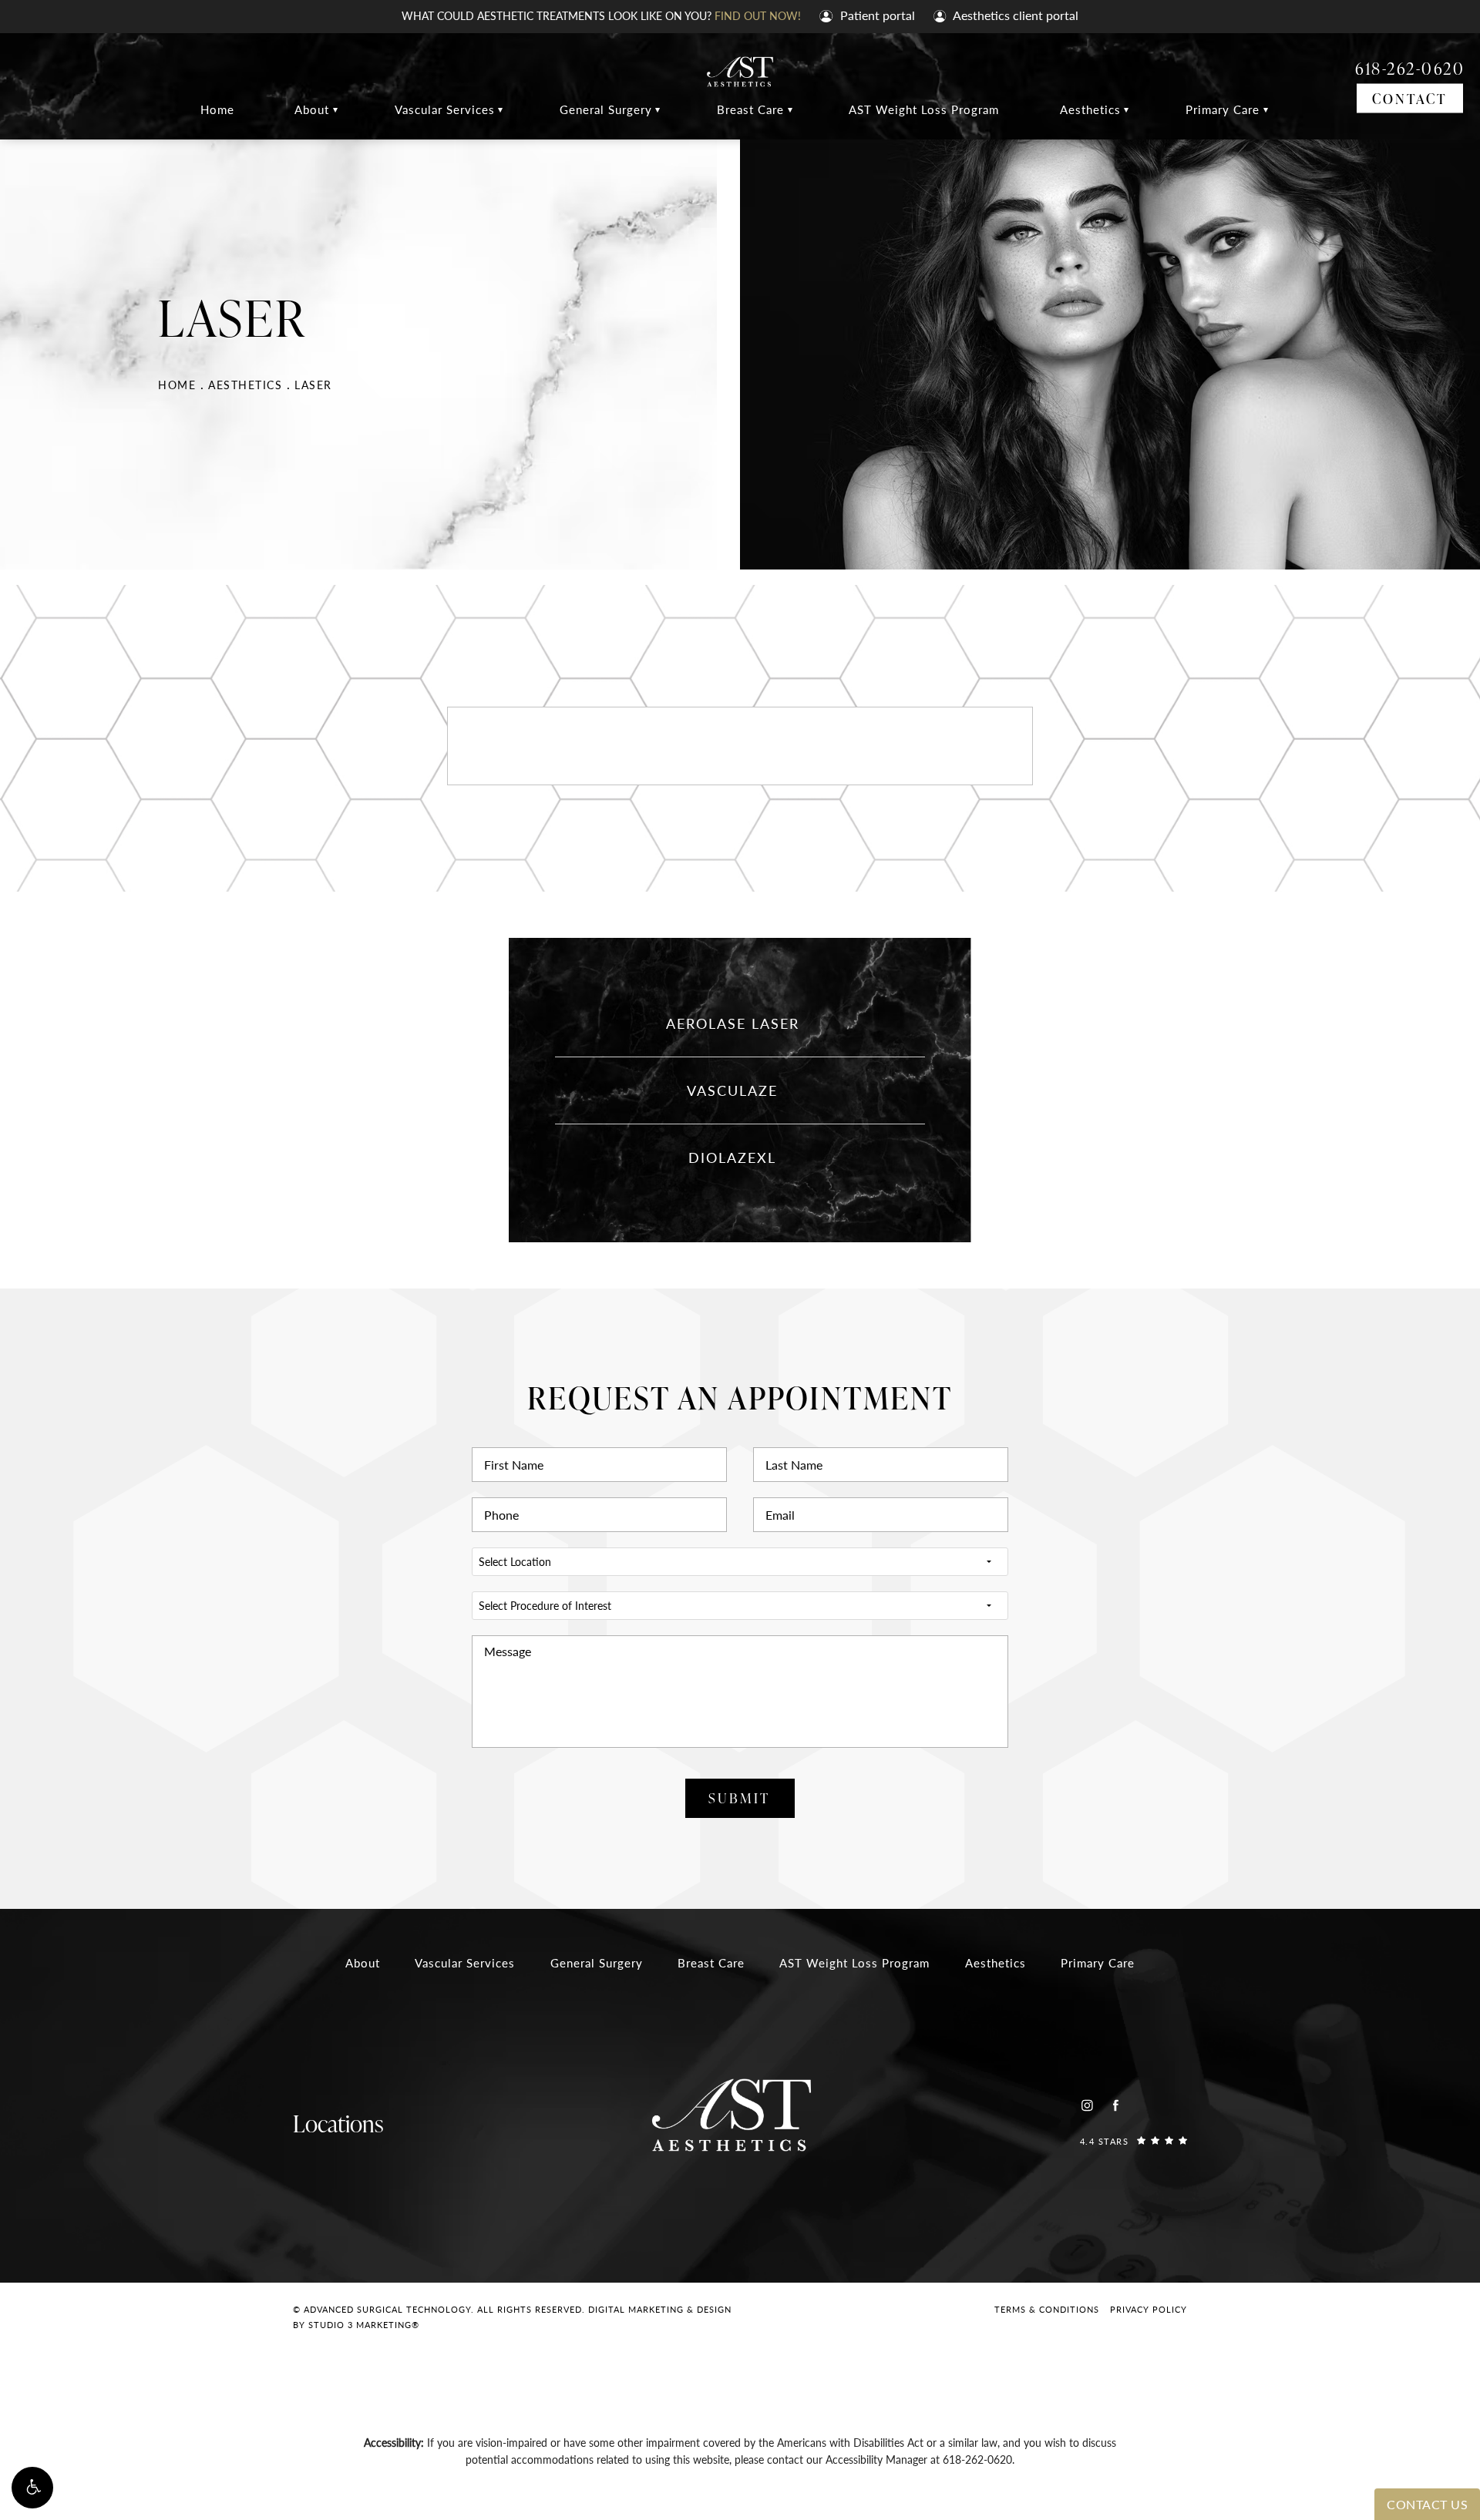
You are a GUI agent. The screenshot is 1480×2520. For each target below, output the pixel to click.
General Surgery (606, 109)
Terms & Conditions (1047, 2309)
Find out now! (758, 15)
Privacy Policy (1149, 2309)
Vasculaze (732, 1090)
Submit (739, 1798)
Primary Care (1223, 109)
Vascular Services (445, 109)
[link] (1134, 2140)
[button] (32, 2488)
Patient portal (876, 15)
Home (217, 109)
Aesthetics (1090, 109)
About (312, 109)
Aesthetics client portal (1014, 15)
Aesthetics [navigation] (245, 385)
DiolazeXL (732, 1157)
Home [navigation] (177, 385)
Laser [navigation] (313, 385)
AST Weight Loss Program (924, 109)
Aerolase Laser (733, 1023)
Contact (1410, 97)
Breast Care (750, 109)
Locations (338, 2123)
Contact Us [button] (1427, 2504)
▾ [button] (336, 109)
